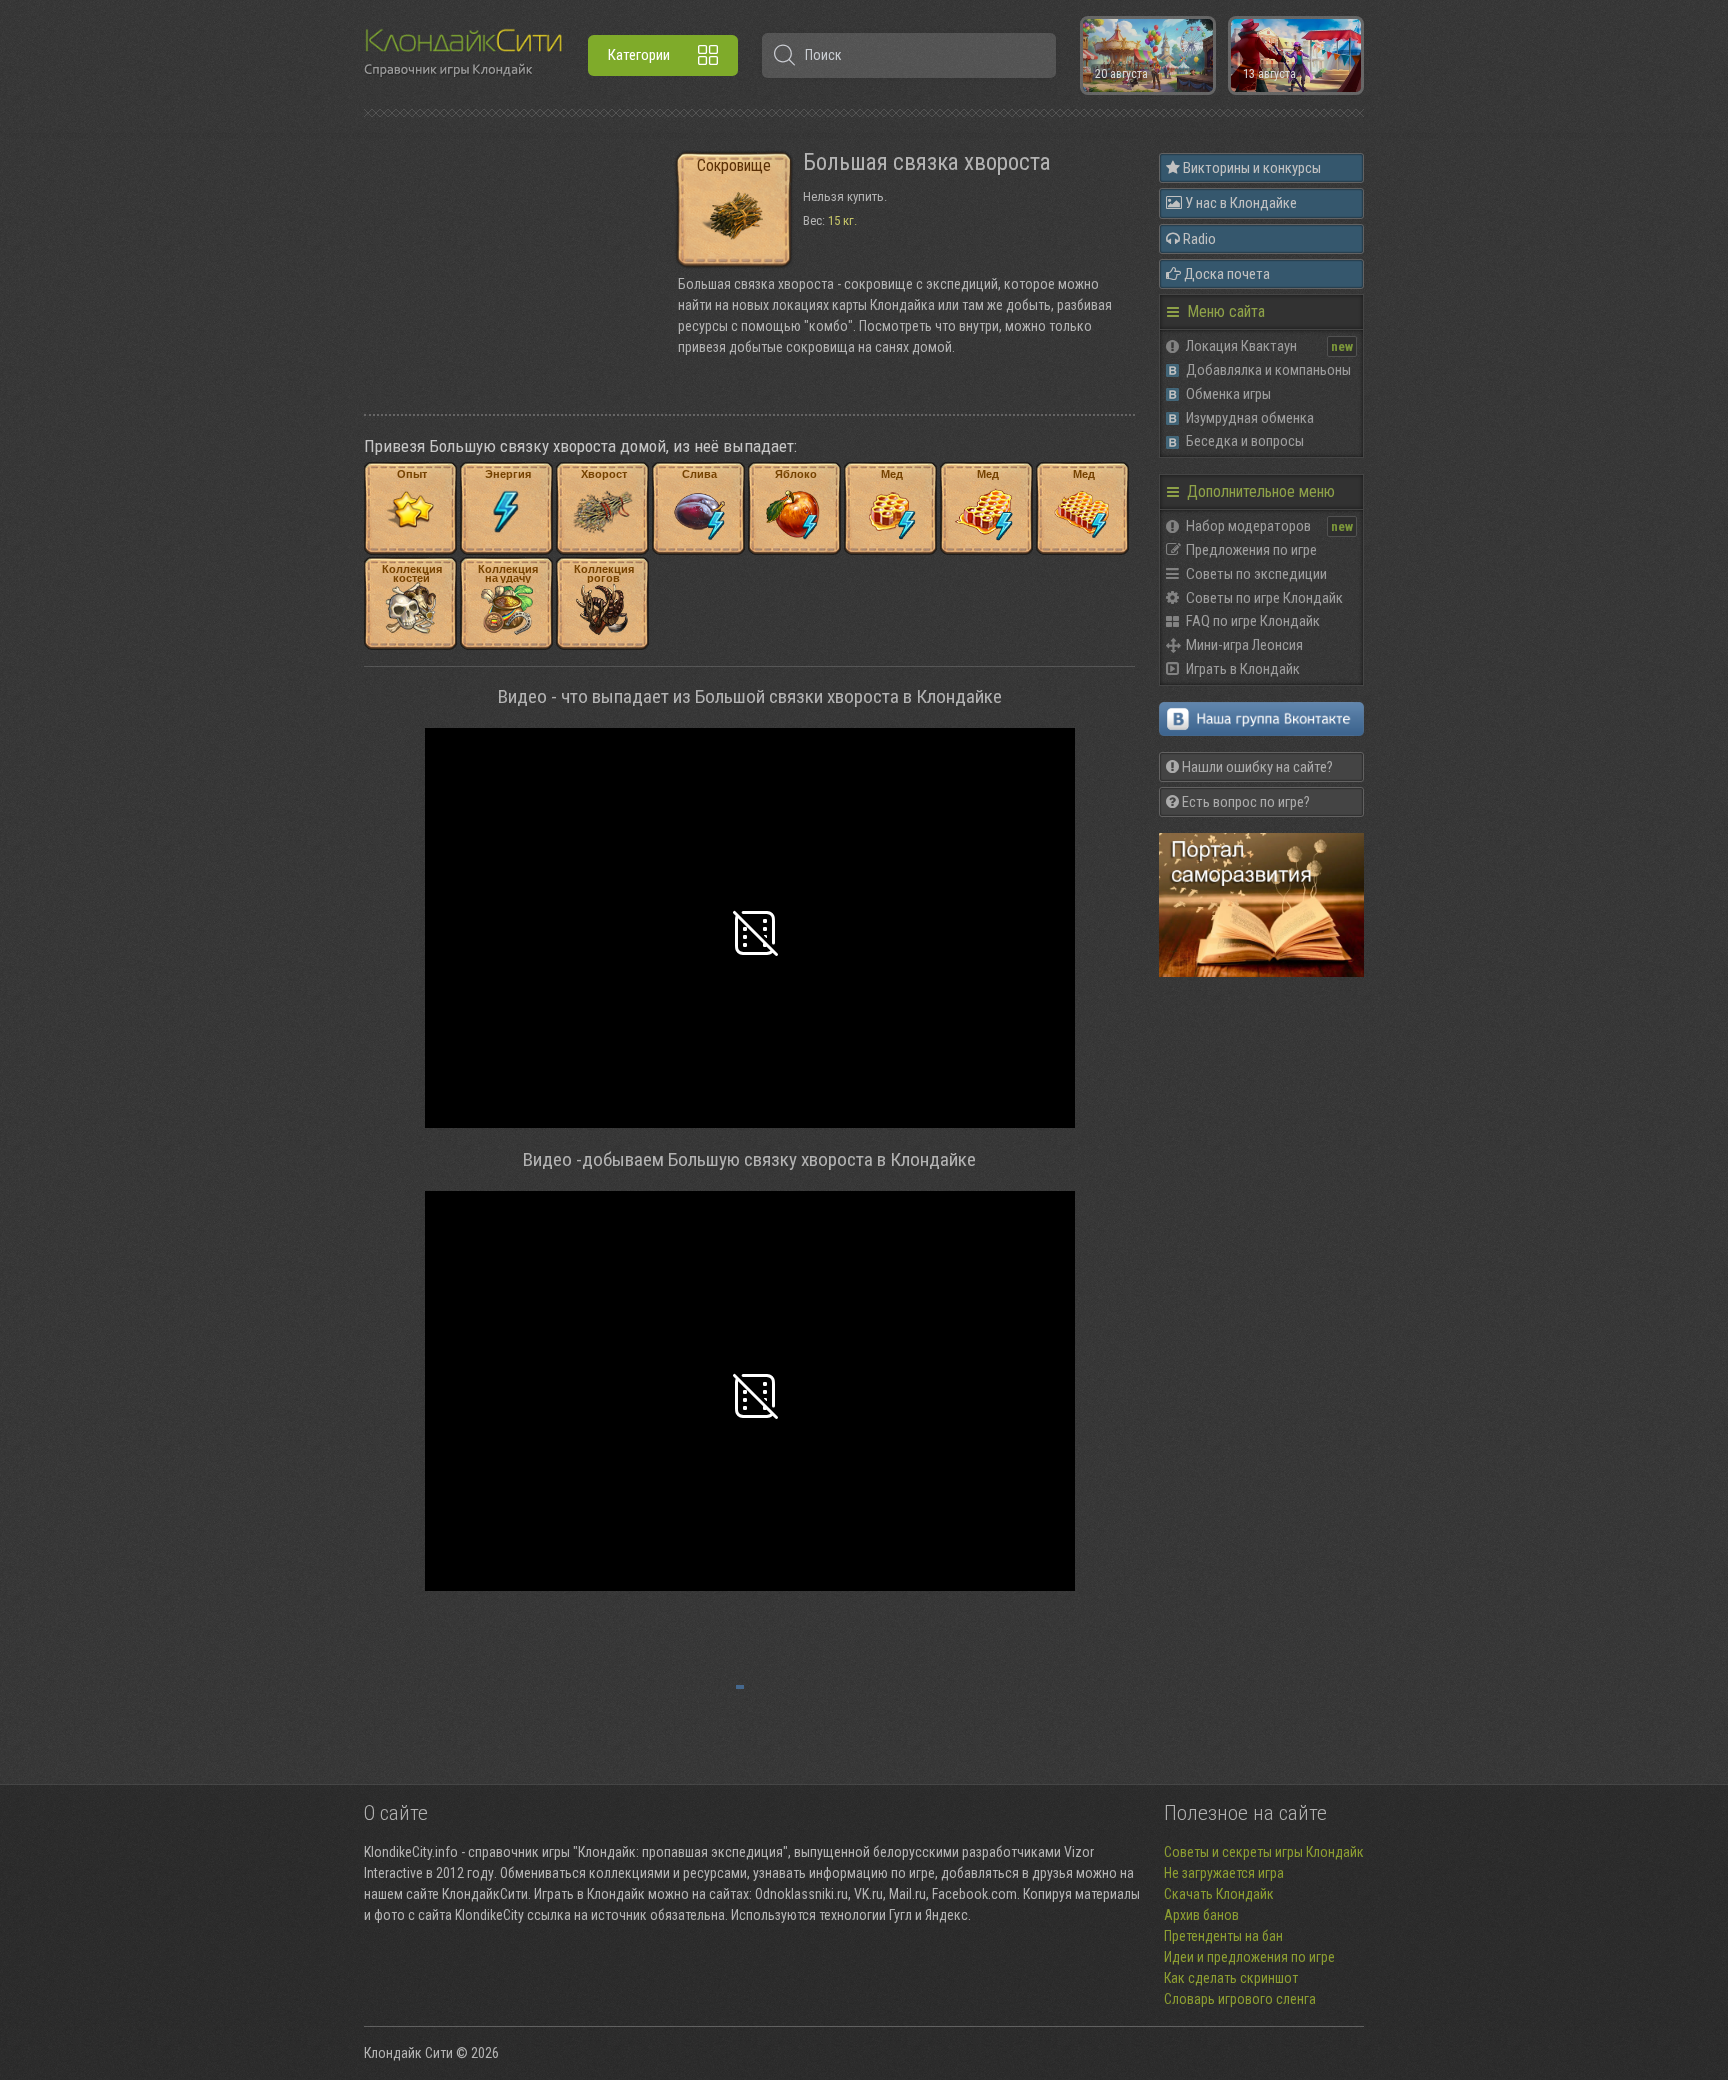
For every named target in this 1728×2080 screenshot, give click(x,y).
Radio (1198, 239)
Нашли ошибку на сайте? (1256, 767)
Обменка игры (1228, 394)
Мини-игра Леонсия (1244, 645)
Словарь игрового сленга (1240, 1999)
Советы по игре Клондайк (1264, 598)
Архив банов (1201, 1915)
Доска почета (1225, 274)
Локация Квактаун (1241, 346)
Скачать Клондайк (1219, 1894)
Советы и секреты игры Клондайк (1264, 1852)
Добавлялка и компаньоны (1268, 370)
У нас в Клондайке (1239, 203)
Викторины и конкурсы (1250, 168)
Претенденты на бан (1223, 1936)
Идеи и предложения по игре (1249, 1957)
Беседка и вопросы (1245, 441)
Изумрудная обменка (1250, 418)
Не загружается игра (1224, 1873)
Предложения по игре (1251, 550)
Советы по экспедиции (1256, 574)
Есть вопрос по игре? (1244, 802)
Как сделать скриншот (1231, 1978)
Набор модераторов (1248, 526)
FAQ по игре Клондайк (1253, 621)
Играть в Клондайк (1243, 669)
